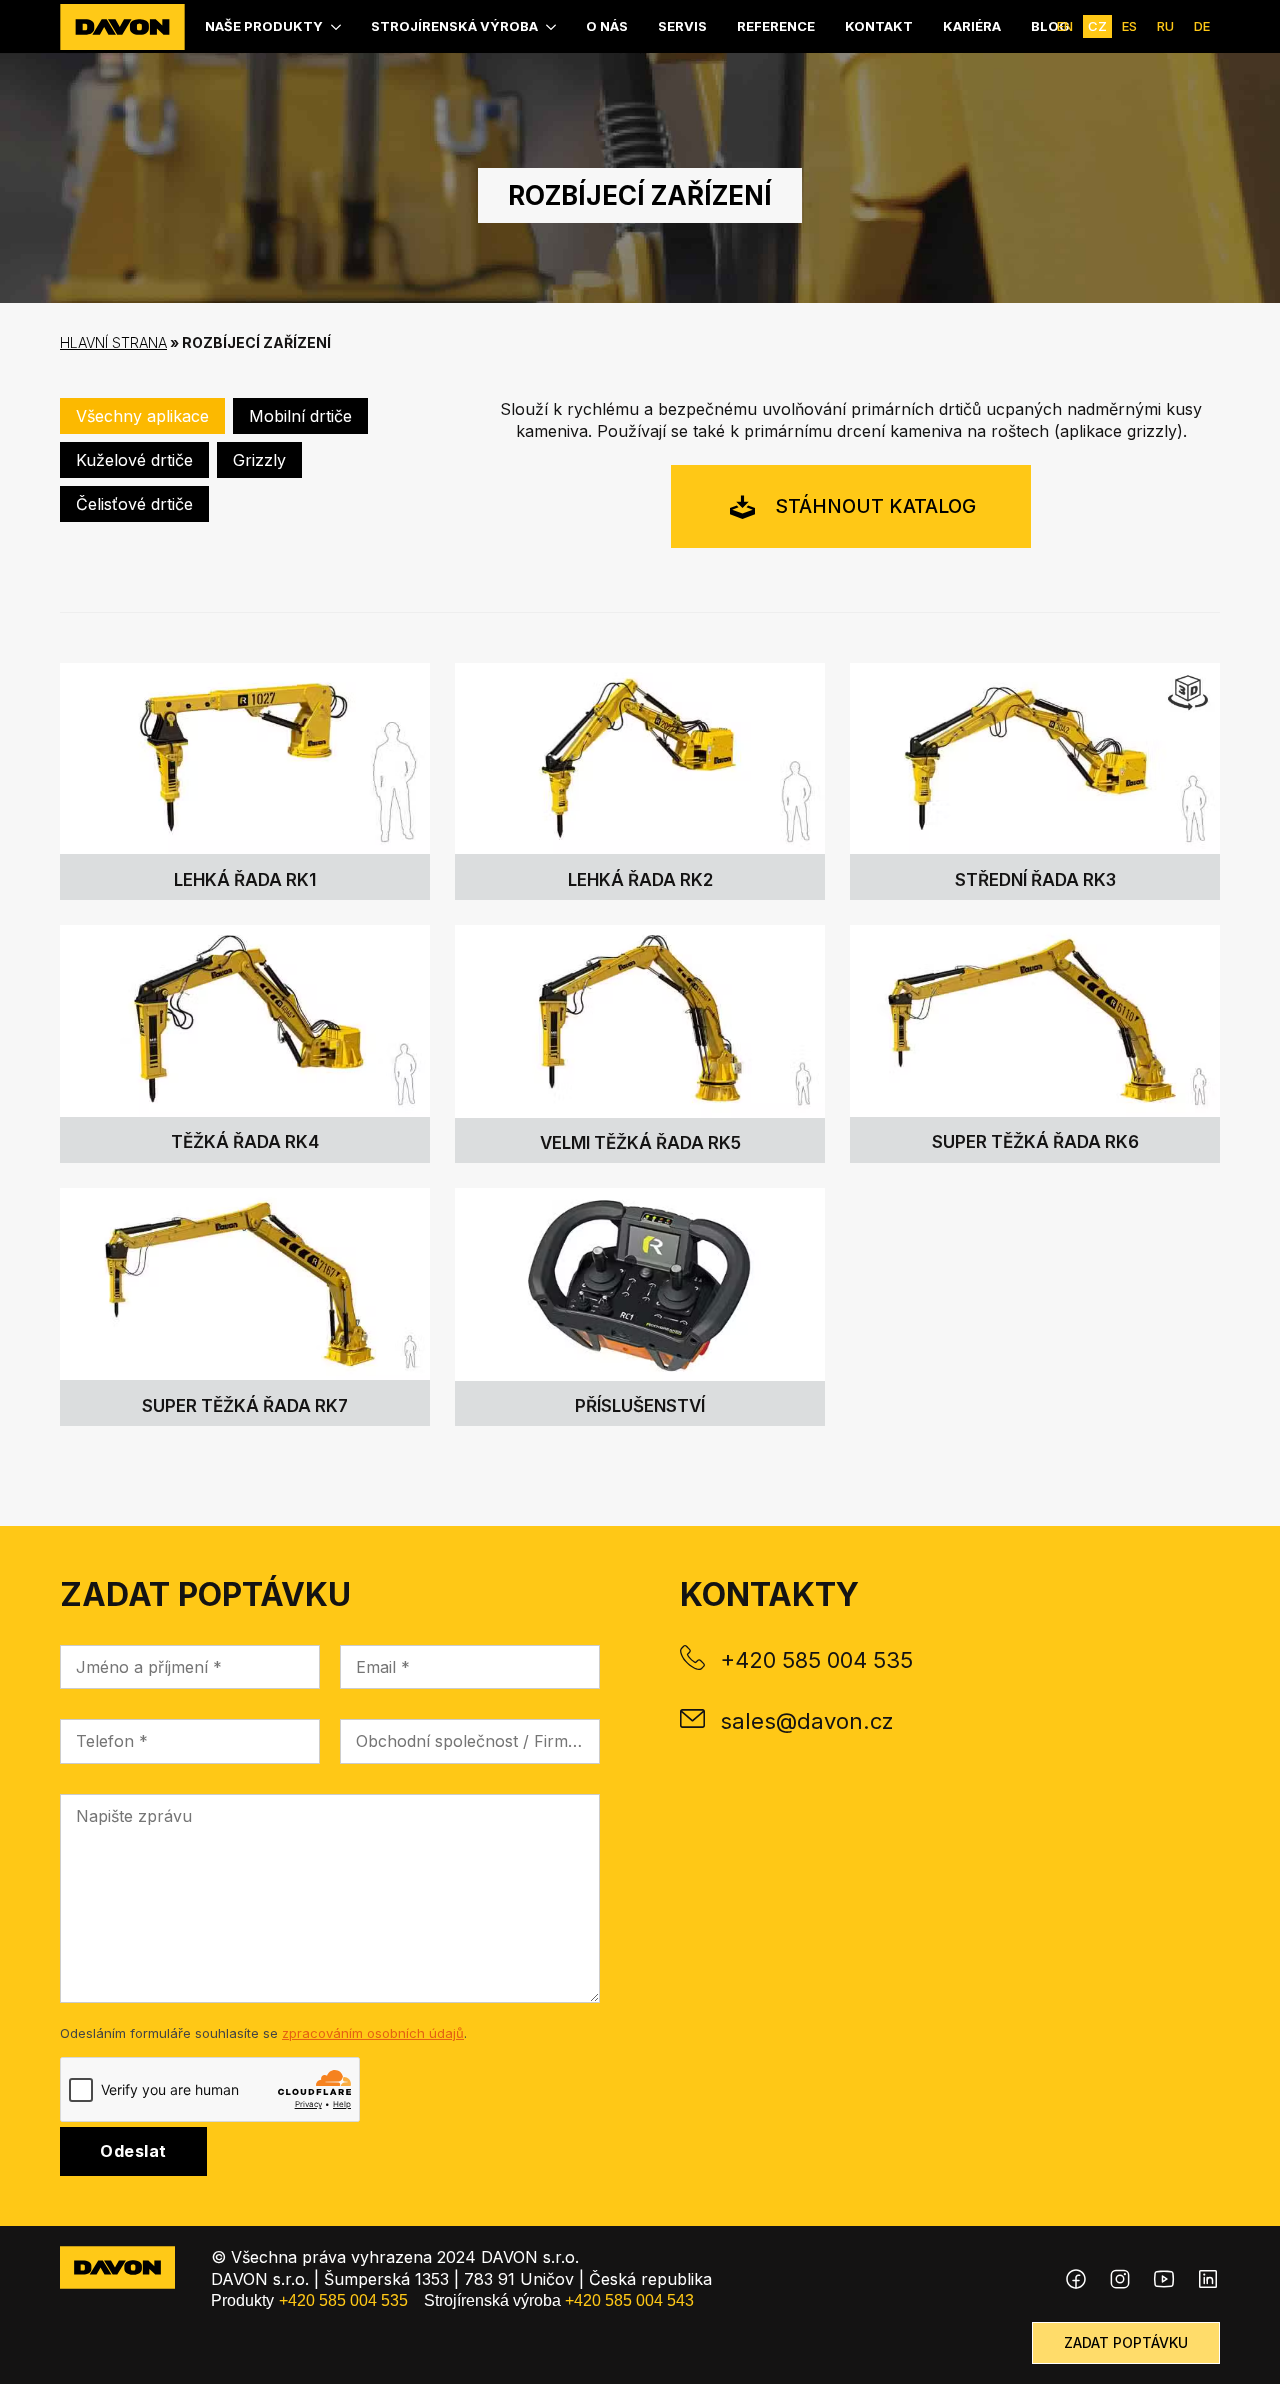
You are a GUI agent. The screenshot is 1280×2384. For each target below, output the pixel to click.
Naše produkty (264, 26)
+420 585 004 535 (816, 1660)
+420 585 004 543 (629, 2300)
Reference (776, 26)
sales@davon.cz (807, 1721)
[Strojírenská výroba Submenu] (552, 26)
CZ (1097, 26)
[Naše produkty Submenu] (337, 26)
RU (1165, 26)
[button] (142, 416)
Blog (1050, 26)
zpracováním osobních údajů (373, 2033)
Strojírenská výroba (454, 26)
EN (1065, 26)
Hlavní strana (113, 342)
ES (1129, 26)
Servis (682, 26)
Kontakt (879, 26)
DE (1202, 26)
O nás (607, 26)
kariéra (972, 26)
